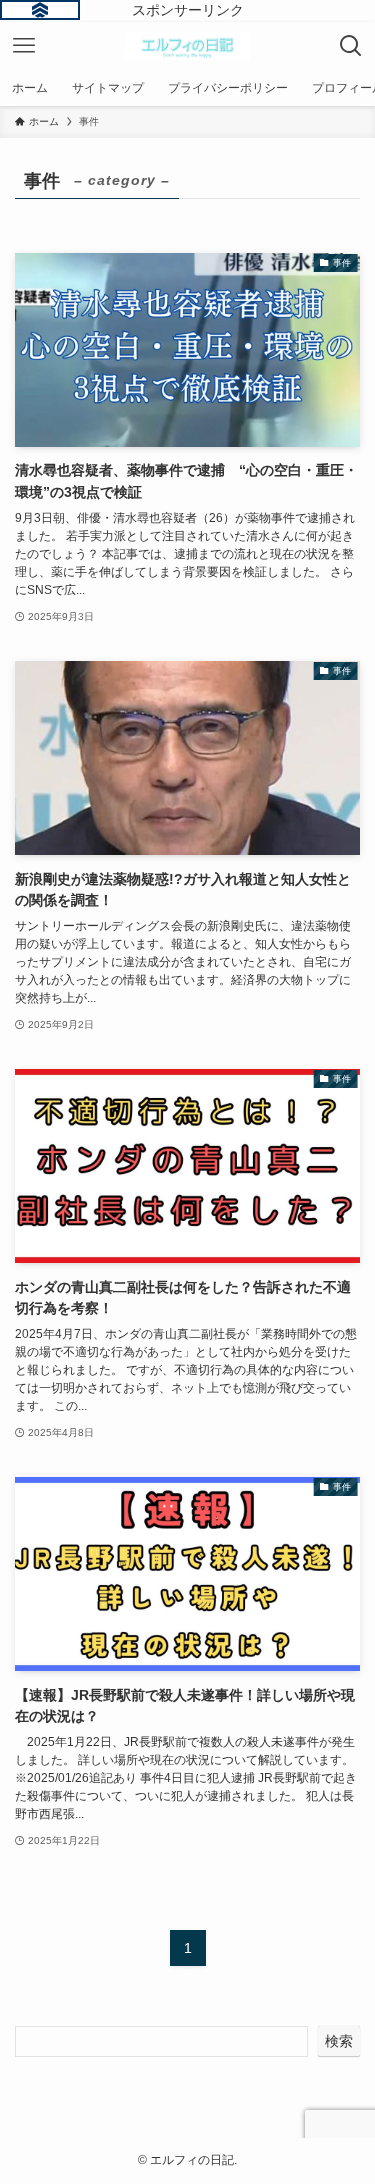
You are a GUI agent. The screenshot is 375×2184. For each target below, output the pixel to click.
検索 (339, 2041)
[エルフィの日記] (187, 46)
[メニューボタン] (24, 46)
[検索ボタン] (351, 46)
